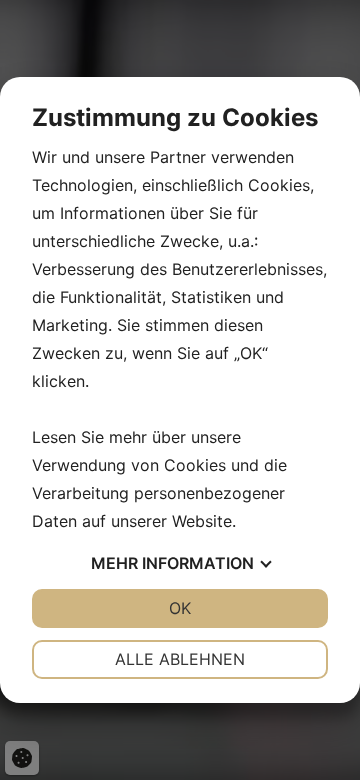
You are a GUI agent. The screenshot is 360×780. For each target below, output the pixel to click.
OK (180, 608)
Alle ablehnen (180, 659)
